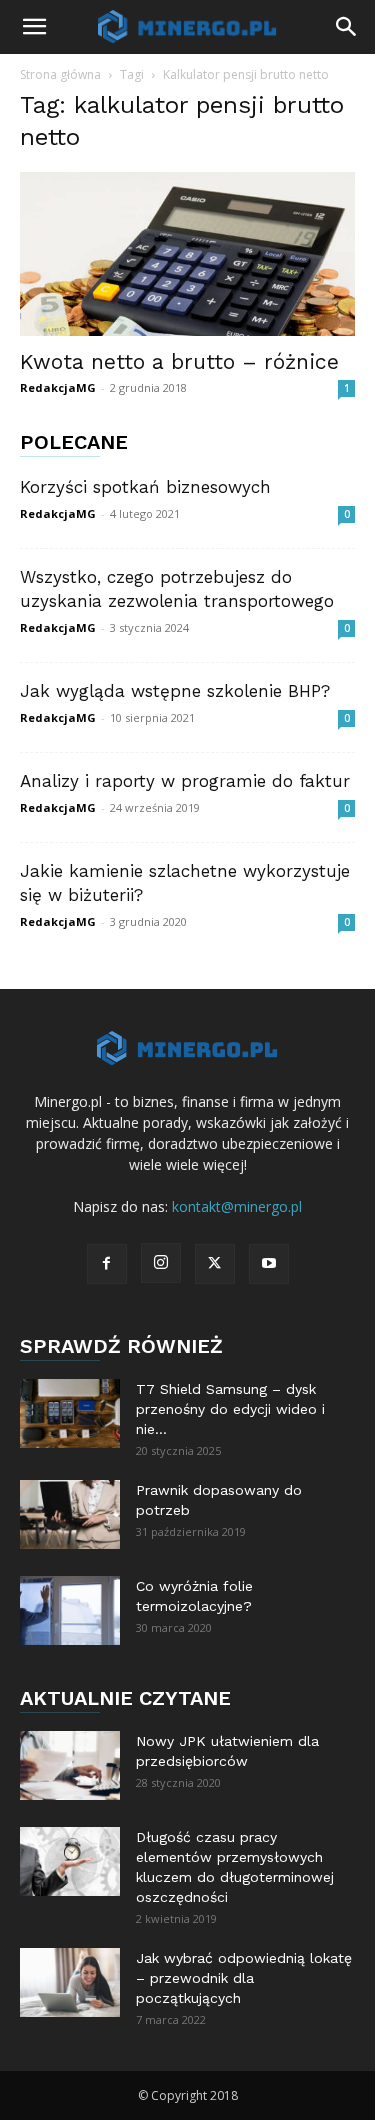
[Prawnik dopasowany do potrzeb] (70, 1514)
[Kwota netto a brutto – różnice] (187, 254)
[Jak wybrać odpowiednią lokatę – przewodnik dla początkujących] (70, 1982)
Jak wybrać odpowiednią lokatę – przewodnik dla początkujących (244, 1978)
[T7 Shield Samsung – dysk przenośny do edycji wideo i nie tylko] (70, 1413)
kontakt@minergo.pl (237, 1206)
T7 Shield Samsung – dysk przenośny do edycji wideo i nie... (230, 1409)
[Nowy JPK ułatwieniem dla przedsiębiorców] (70, 1765)
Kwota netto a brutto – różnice (179, 361)
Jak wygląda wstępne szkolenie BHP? (175, 691)
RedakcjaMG (58, 387)
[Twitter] (215, 1264)
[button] (34, 27)
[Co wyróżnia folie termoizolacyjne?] (70, 1610)
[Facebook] (107, 1264)
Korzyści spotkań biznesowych (145, 487)
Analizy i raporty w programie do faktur (185, 781)
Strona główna (60, 74)
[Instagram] (161, 1263)
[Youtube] (269, 1264)
